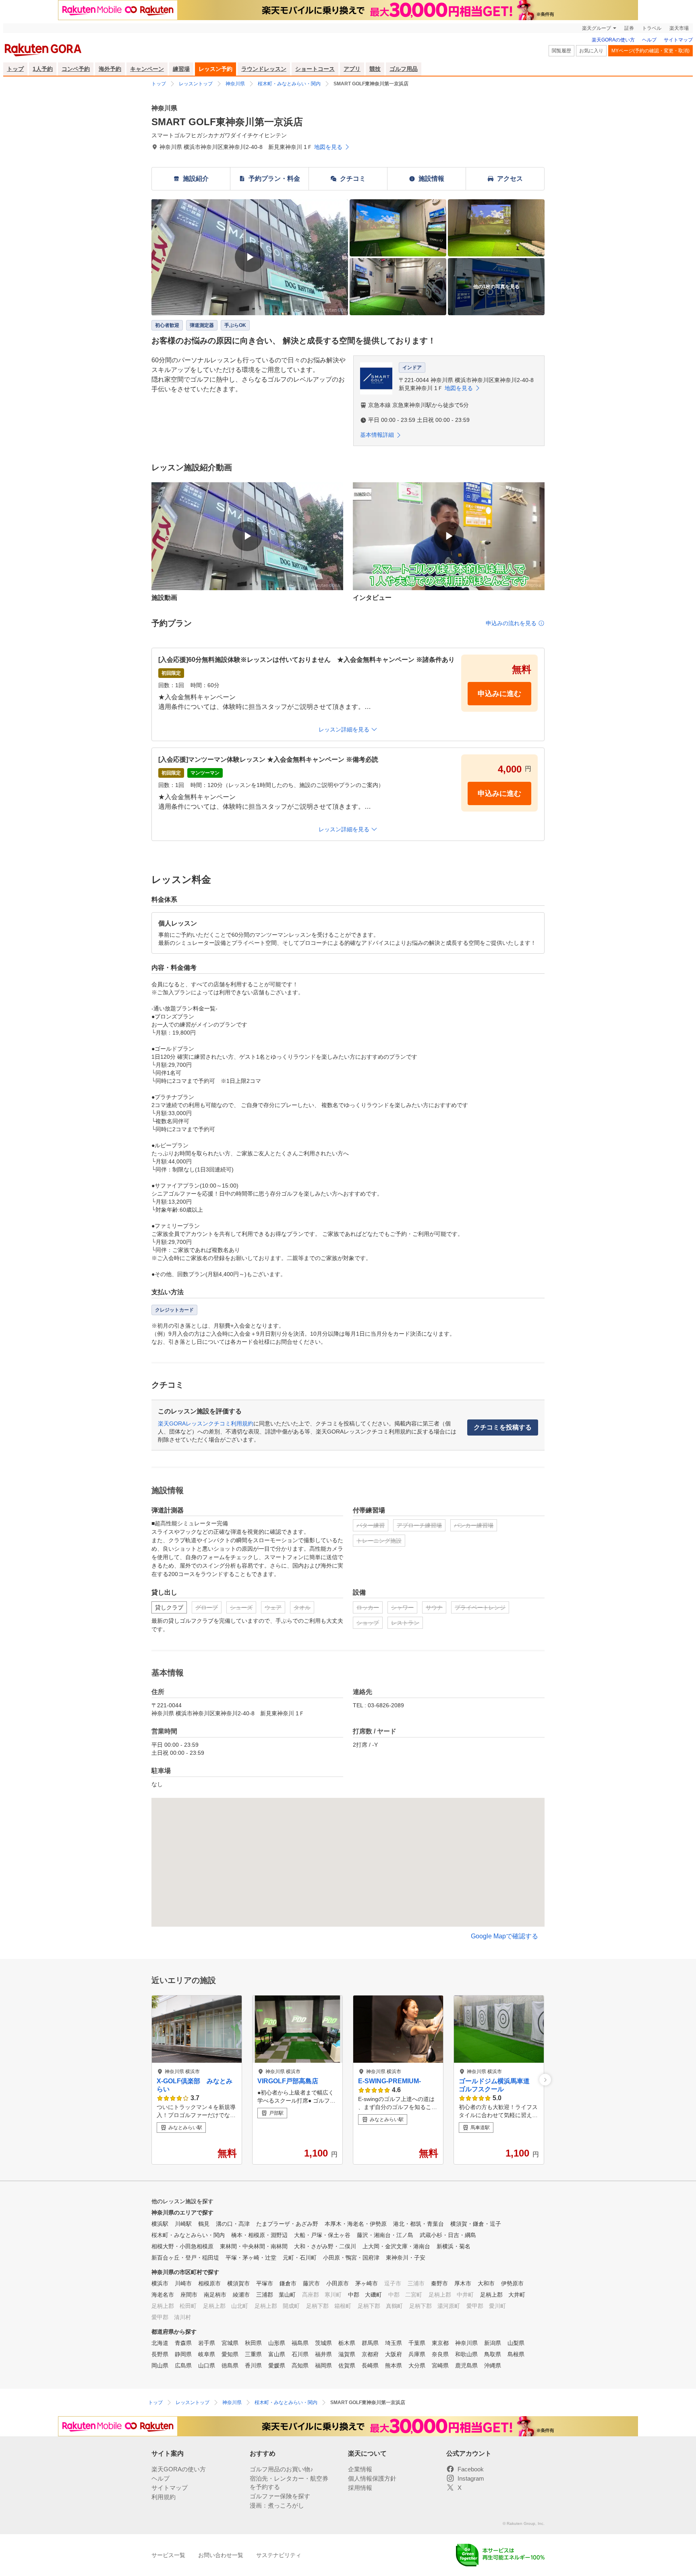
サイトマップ (678, 40)
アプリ (352, 69)
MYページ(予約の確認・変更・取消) (650, 51)
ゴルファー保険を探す (280, 2496)
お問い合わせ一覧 (221, 2555)
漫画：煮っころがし (277, 2505)
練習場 (181, 69)
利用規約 (164, 2497)
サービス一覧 (168, 2555)
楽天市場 (679, 28)
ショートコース (315, 69)
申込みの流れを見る (511, 623)
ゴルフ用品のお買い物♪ (282, 2469)
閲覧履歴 (561, 51)
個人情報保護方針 (372, 2478)
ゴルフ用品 (404, 69)
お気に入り (591, 51)
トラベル (652, 28)
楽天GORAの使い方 (613, 40)
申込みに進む (499, 694)
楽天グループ (597, 28)
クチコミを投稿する (503, 1427)
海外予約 (110, 69)
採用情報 (360, 2488)
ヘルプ (649, 40)
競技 (375, 69)
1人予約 (43, 69)
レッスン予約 (215, 69)
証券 (629, 28)
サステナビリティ (279, 2555)
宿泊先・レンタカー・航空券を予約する (289, 2483)
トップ (15, 69)
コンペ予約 (76, 69)
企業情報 (360, 2469)
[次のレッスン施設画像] (545, 2080)
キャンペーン (147, 69)
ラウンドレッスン (264, 69)
